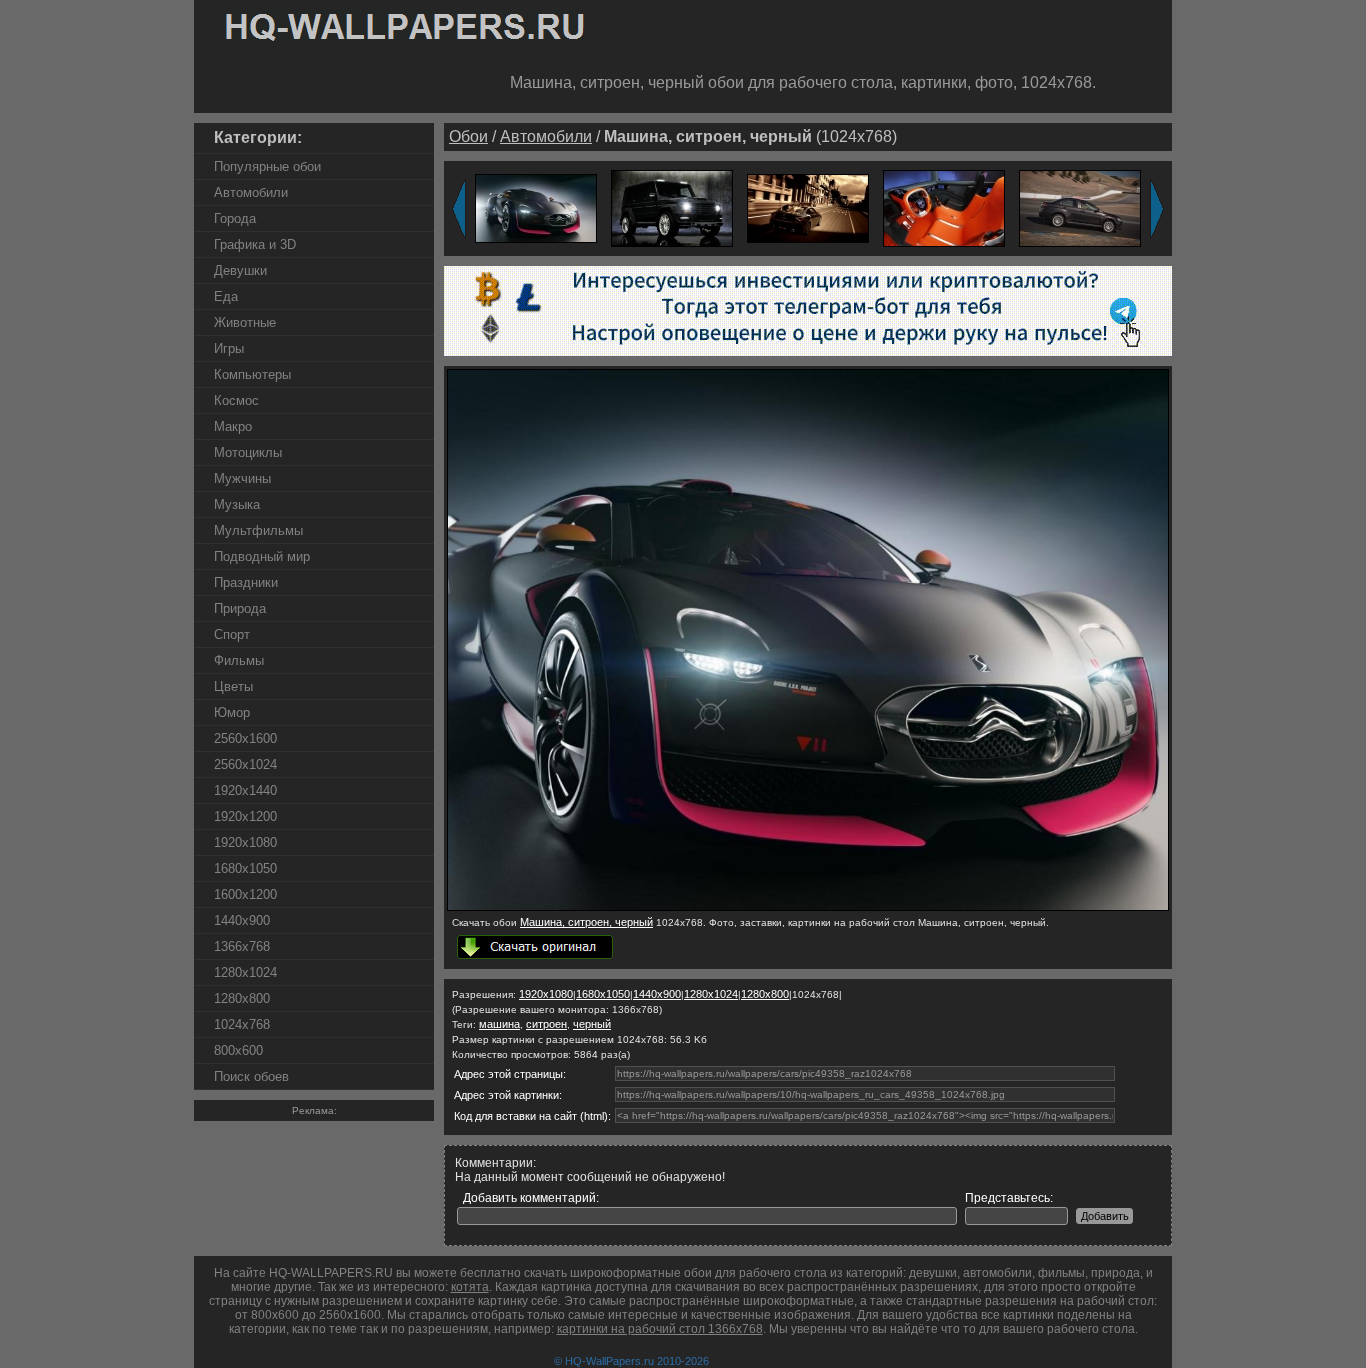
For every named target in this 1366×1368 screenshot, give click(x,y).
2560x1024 (245, 764)
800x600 (238, 1050)
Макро (233, 426)
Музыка (237, 504)
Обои (468, 136)
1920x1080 (245, 842)
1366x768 (242, 946)
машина (499, 1024)
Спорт (232, 634)
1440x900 (242, 920)
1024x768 (242, 1024)
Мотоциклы (248, 452)
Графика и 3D (255, 244)
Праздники (246, 582)
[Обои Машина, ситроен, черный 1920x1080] (536, 207)
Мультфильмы (258, 530)
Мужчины (242, 478)
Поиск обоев (251, 1076)
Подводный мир (262, 556)
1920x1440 (245, 790)
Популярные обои (267, 166)
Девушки (240, 270)
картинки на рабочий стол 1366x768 (660, 1329)
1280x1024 (245, 972)
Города (235, 218)
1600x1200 (245, 894)
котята (470, 1287)
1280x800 (242, 998)
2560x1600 (245, 738)
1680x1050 (245, 868)
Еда (226, 296)
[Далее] (1157, 209)
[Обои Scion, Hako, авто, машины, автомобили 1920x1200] (944, 207)
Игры (229, 348)
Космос (236, 400)
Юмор (232, 712)
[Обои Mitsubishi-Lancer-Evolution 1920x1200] (1080, 207)
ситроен (546, 1024)
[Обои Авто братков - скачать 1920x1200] (672, 207)
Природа (240, 608)
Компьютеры (252, 374)
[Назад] (459, 209)
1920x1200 (245, 816)
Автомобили (251, 192)
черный (592, 1024)
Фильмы (239, 660)
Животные (245, 322)
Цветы (233, 686)
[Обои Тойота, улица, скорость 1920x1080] (808, 207)
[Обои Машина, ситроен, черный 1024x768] (808, 907)
